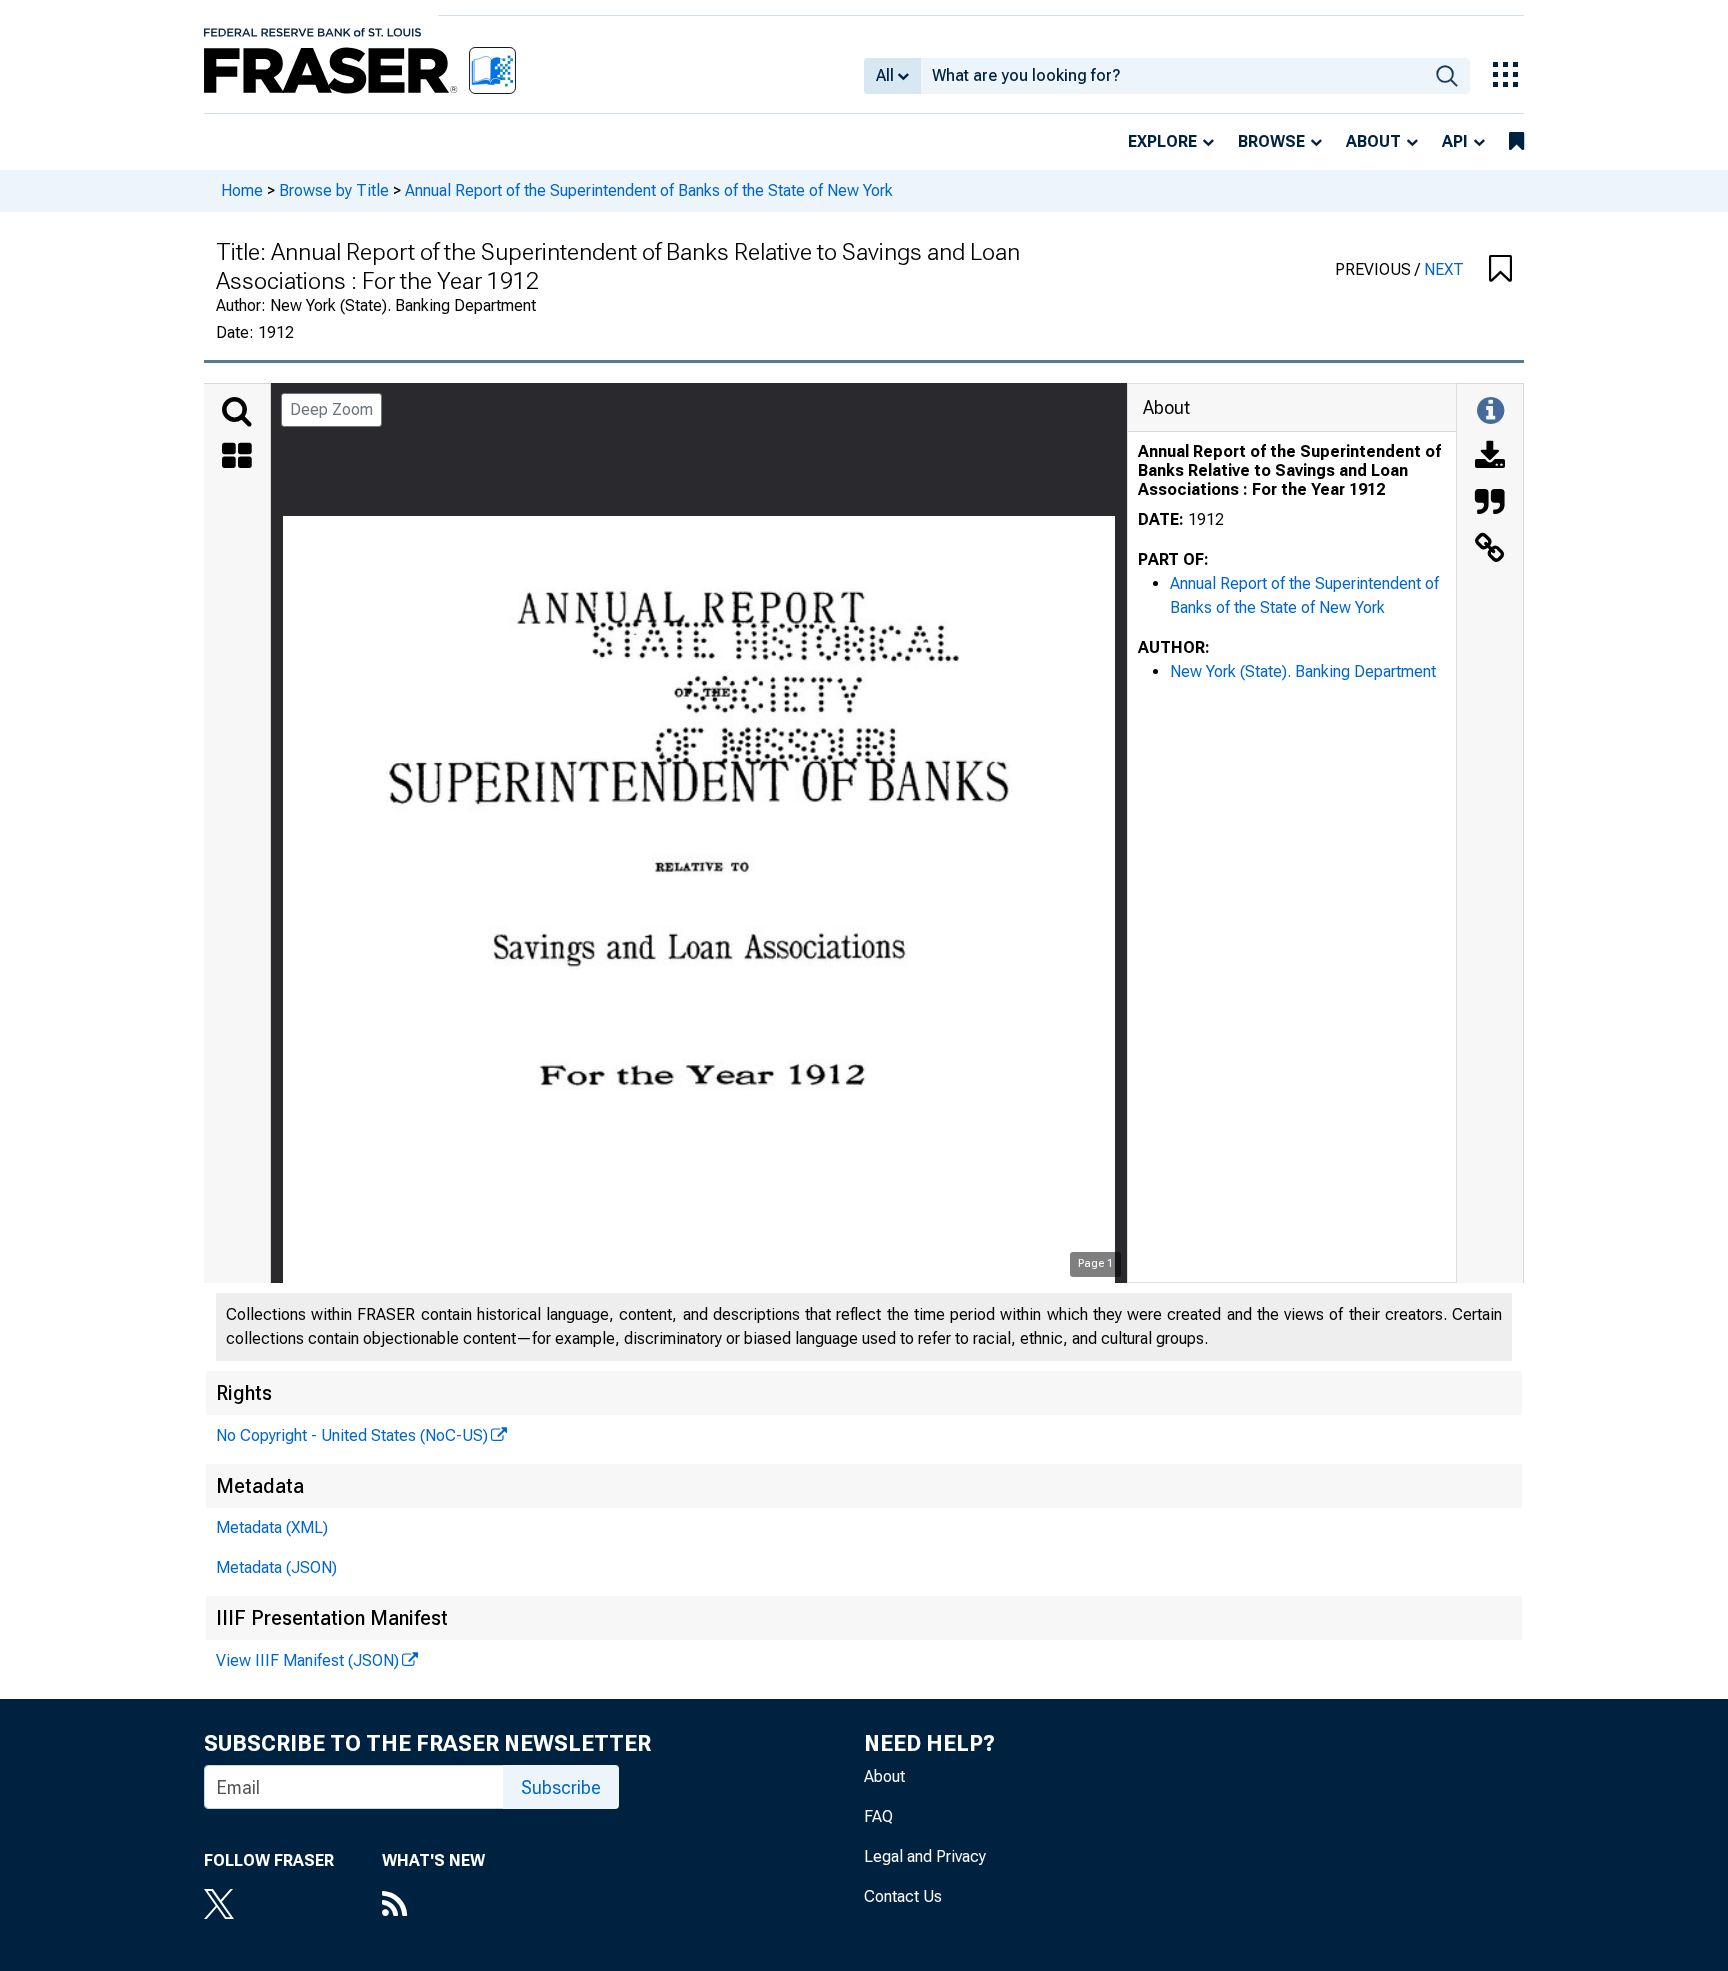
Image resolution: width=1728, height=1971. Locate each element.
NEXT (1444, 269)
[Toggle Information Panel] (1490, 412)
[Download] (1490, 458)
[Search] (237, 412)
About (1373, 141)
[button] (1500, 270)
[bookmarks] (1516, 142)
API (1455, 141)
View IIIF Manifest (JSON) (307, 1660)
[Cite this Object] (1490, 504)
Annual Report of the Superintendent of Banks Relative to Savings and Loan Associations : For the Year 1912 (1289, 470)
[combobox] (1172, 76)
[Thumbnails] (237, 458)
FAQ (878, 1816)
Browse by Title (334, 190)
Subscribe (561, 1787)
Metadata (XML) (272, 1527)
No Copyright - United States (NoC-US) (352, 1435)
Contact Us (903, 1896)
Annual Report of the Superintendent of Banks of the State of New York (649, 190)
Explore (1162, 141)
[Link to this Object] (1490, 550)
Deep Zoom (331, 409)
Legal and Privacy (925, 1856)
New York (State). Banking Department (1303, 671)
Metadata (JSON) (276, 1567)
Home (242, 190)
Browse (1271, 141)
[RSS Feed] (433, 1906)
